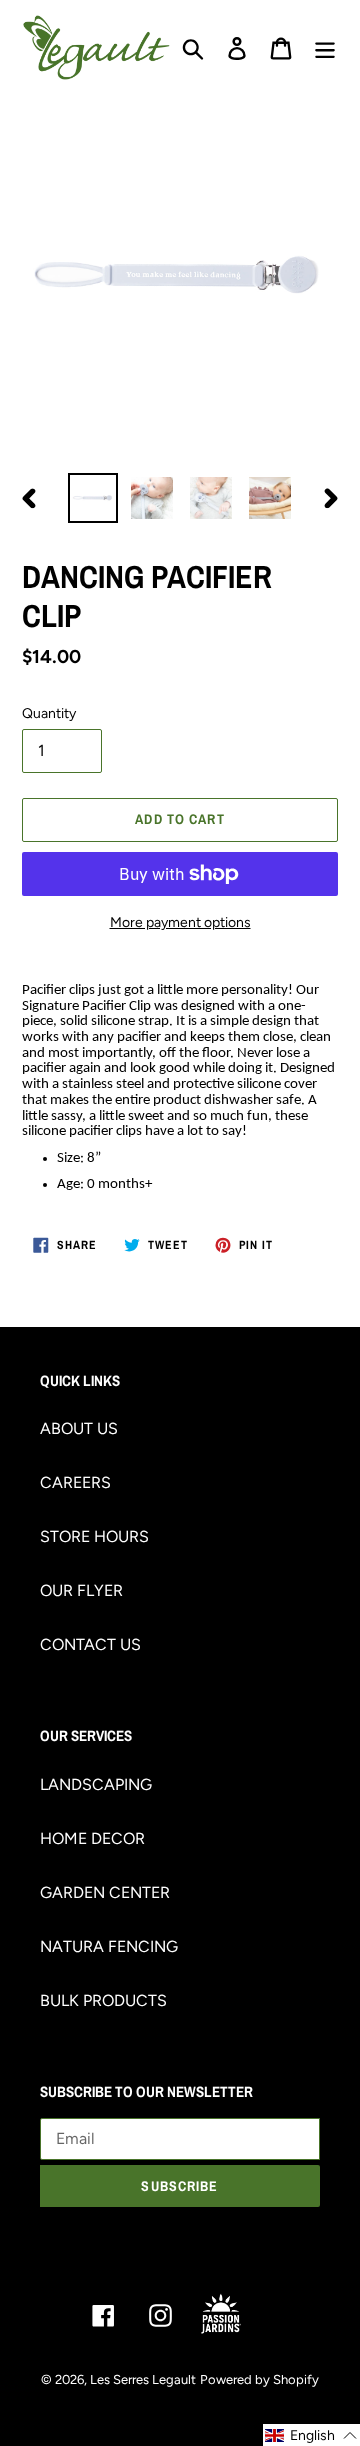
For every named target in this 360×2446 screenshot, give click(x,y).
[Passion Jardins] (237, 2315)
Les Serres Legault (143, 2379)
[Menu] (325, 47)
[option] (92, 498)
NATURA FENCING (109, 1946)
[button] (311, 2435)
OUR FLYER (81, 1590)
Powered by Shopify (259, 2379)
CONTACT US (90, 1644)
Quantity (49, 713)
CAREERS (75, 1482)
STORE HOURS (94, 1536)
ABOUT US (79, 1428)
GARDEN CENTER (105, 1892)
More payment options (180, 922)
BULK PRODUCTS (103, 2000)
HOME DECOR (92, 1838)
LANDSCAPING (96, 1784)
